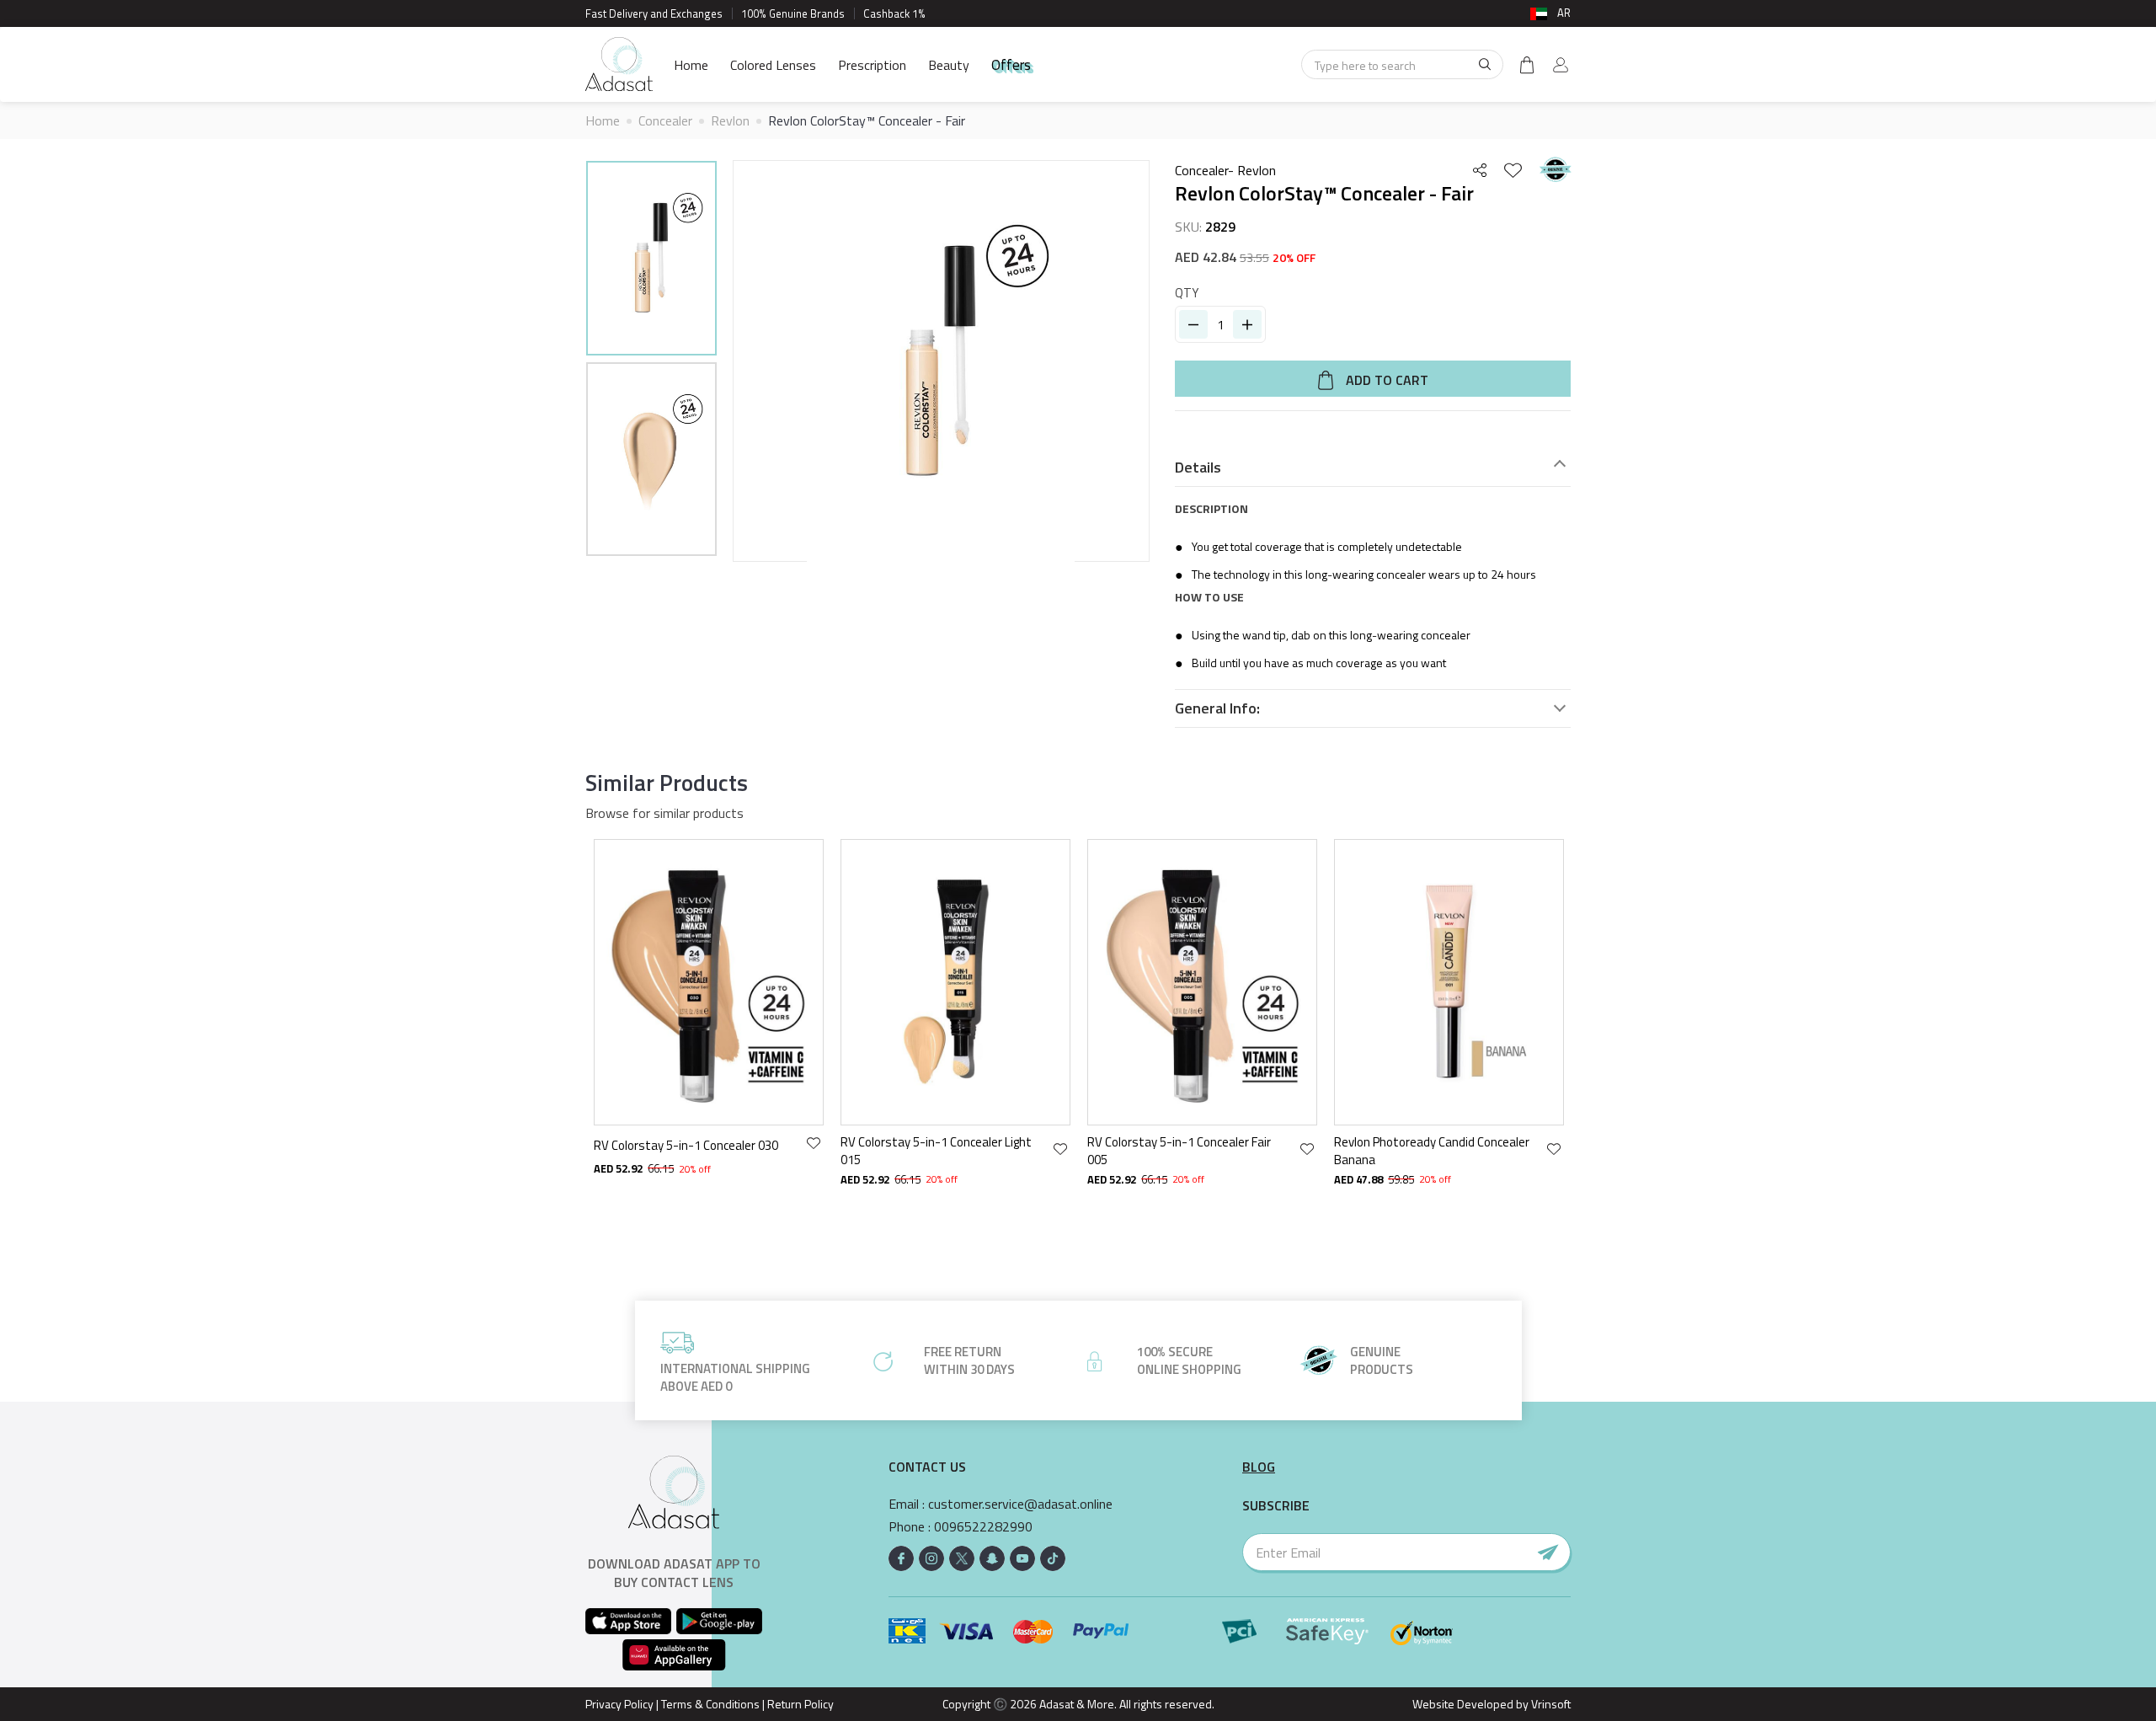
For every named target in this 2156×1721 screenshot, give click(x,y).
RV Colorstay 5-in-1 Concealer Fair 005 (1179, 1151)
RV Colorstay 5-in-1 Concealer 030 (686, 1145)
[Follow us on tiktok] (1053, 1558)
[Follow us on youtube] (1022, 1558)
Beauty (949, 65)
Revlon (730, 120)
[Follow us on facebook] (901, 1558)
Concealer (665, 120)
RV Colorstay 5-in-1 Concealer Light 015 (936, 1151)
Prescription (872, 65)
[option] (651, 261)
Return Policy (800, 1704)
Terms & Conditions (710, 1704)
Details (1198, 468)
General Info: (1217, 708)
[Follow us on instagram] (931, 1558)
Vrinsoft (1550, 1704)
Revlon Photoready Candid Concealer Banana (1432, 1151)
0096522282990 (983, 1527)
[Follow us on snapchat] (992, 1558)
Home (691, 65)
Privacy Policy (619, 1704)
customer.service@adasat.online (1020, 1504)
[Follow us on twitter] (962, 1558)
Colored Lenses (773, 65)
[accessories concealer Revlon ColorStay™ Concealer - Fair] (651, 258)
